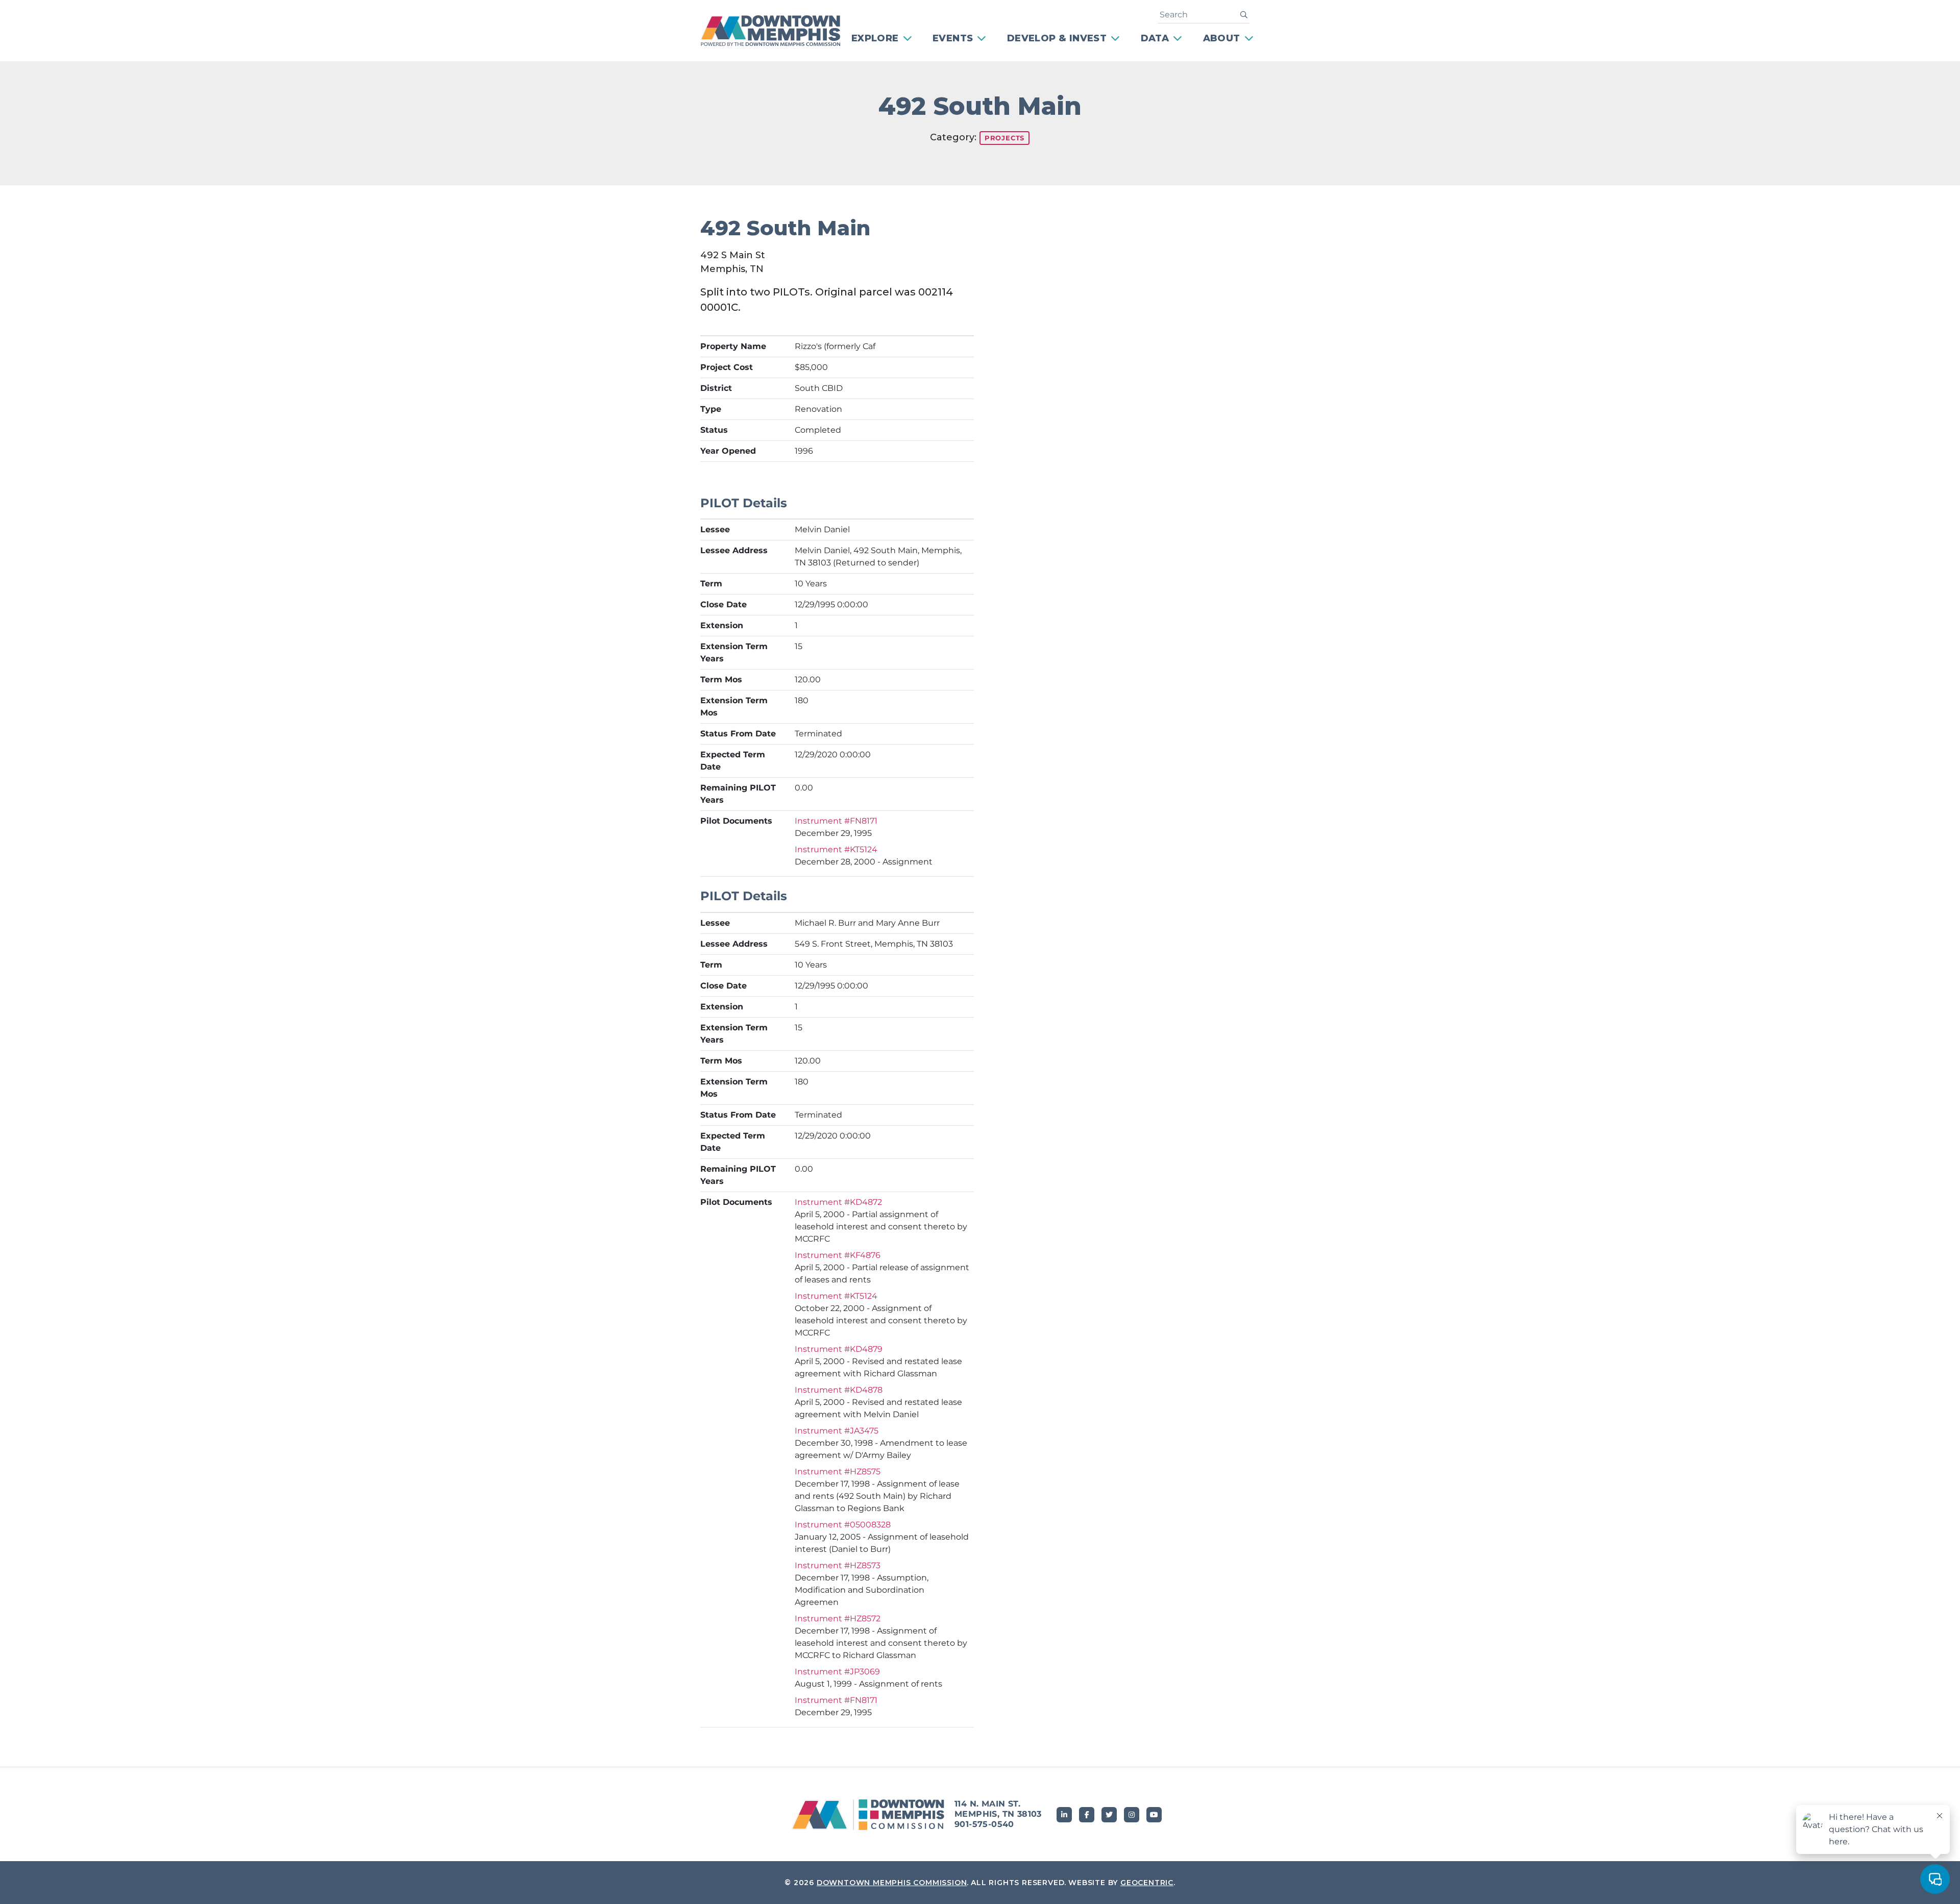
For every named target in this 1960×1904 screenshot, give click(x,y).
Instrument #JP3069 (837, 1672)
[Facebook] (1087, 1815)
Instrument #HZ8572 (838, 1618)
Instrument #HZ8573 (838, 1565)
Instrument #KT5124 (836, 849)
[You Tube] (1154, 1815)
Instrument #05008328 (843, 1525)
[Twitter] (1109, 1815)
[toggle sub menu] (909, 39)
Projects (1004, 138)
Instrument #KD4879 (839, 1349)
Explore (875, 38)
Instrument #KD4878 (839, 1390)
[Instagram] (1132, 1815)
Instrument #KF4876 (838, 1255)
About (1222, 38)
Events (953, 38)
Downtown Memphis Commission (892, 1883)
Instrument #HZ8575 (838, 1472)
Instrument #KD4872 (838, 1202)
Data (1155, 38)
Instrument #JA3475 (837, 1431)
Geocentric (1147, 1883)
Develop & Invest (1057, 38)
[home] (777, 31)
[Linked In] (1064, 1815)
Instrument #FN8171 (836, 821)
